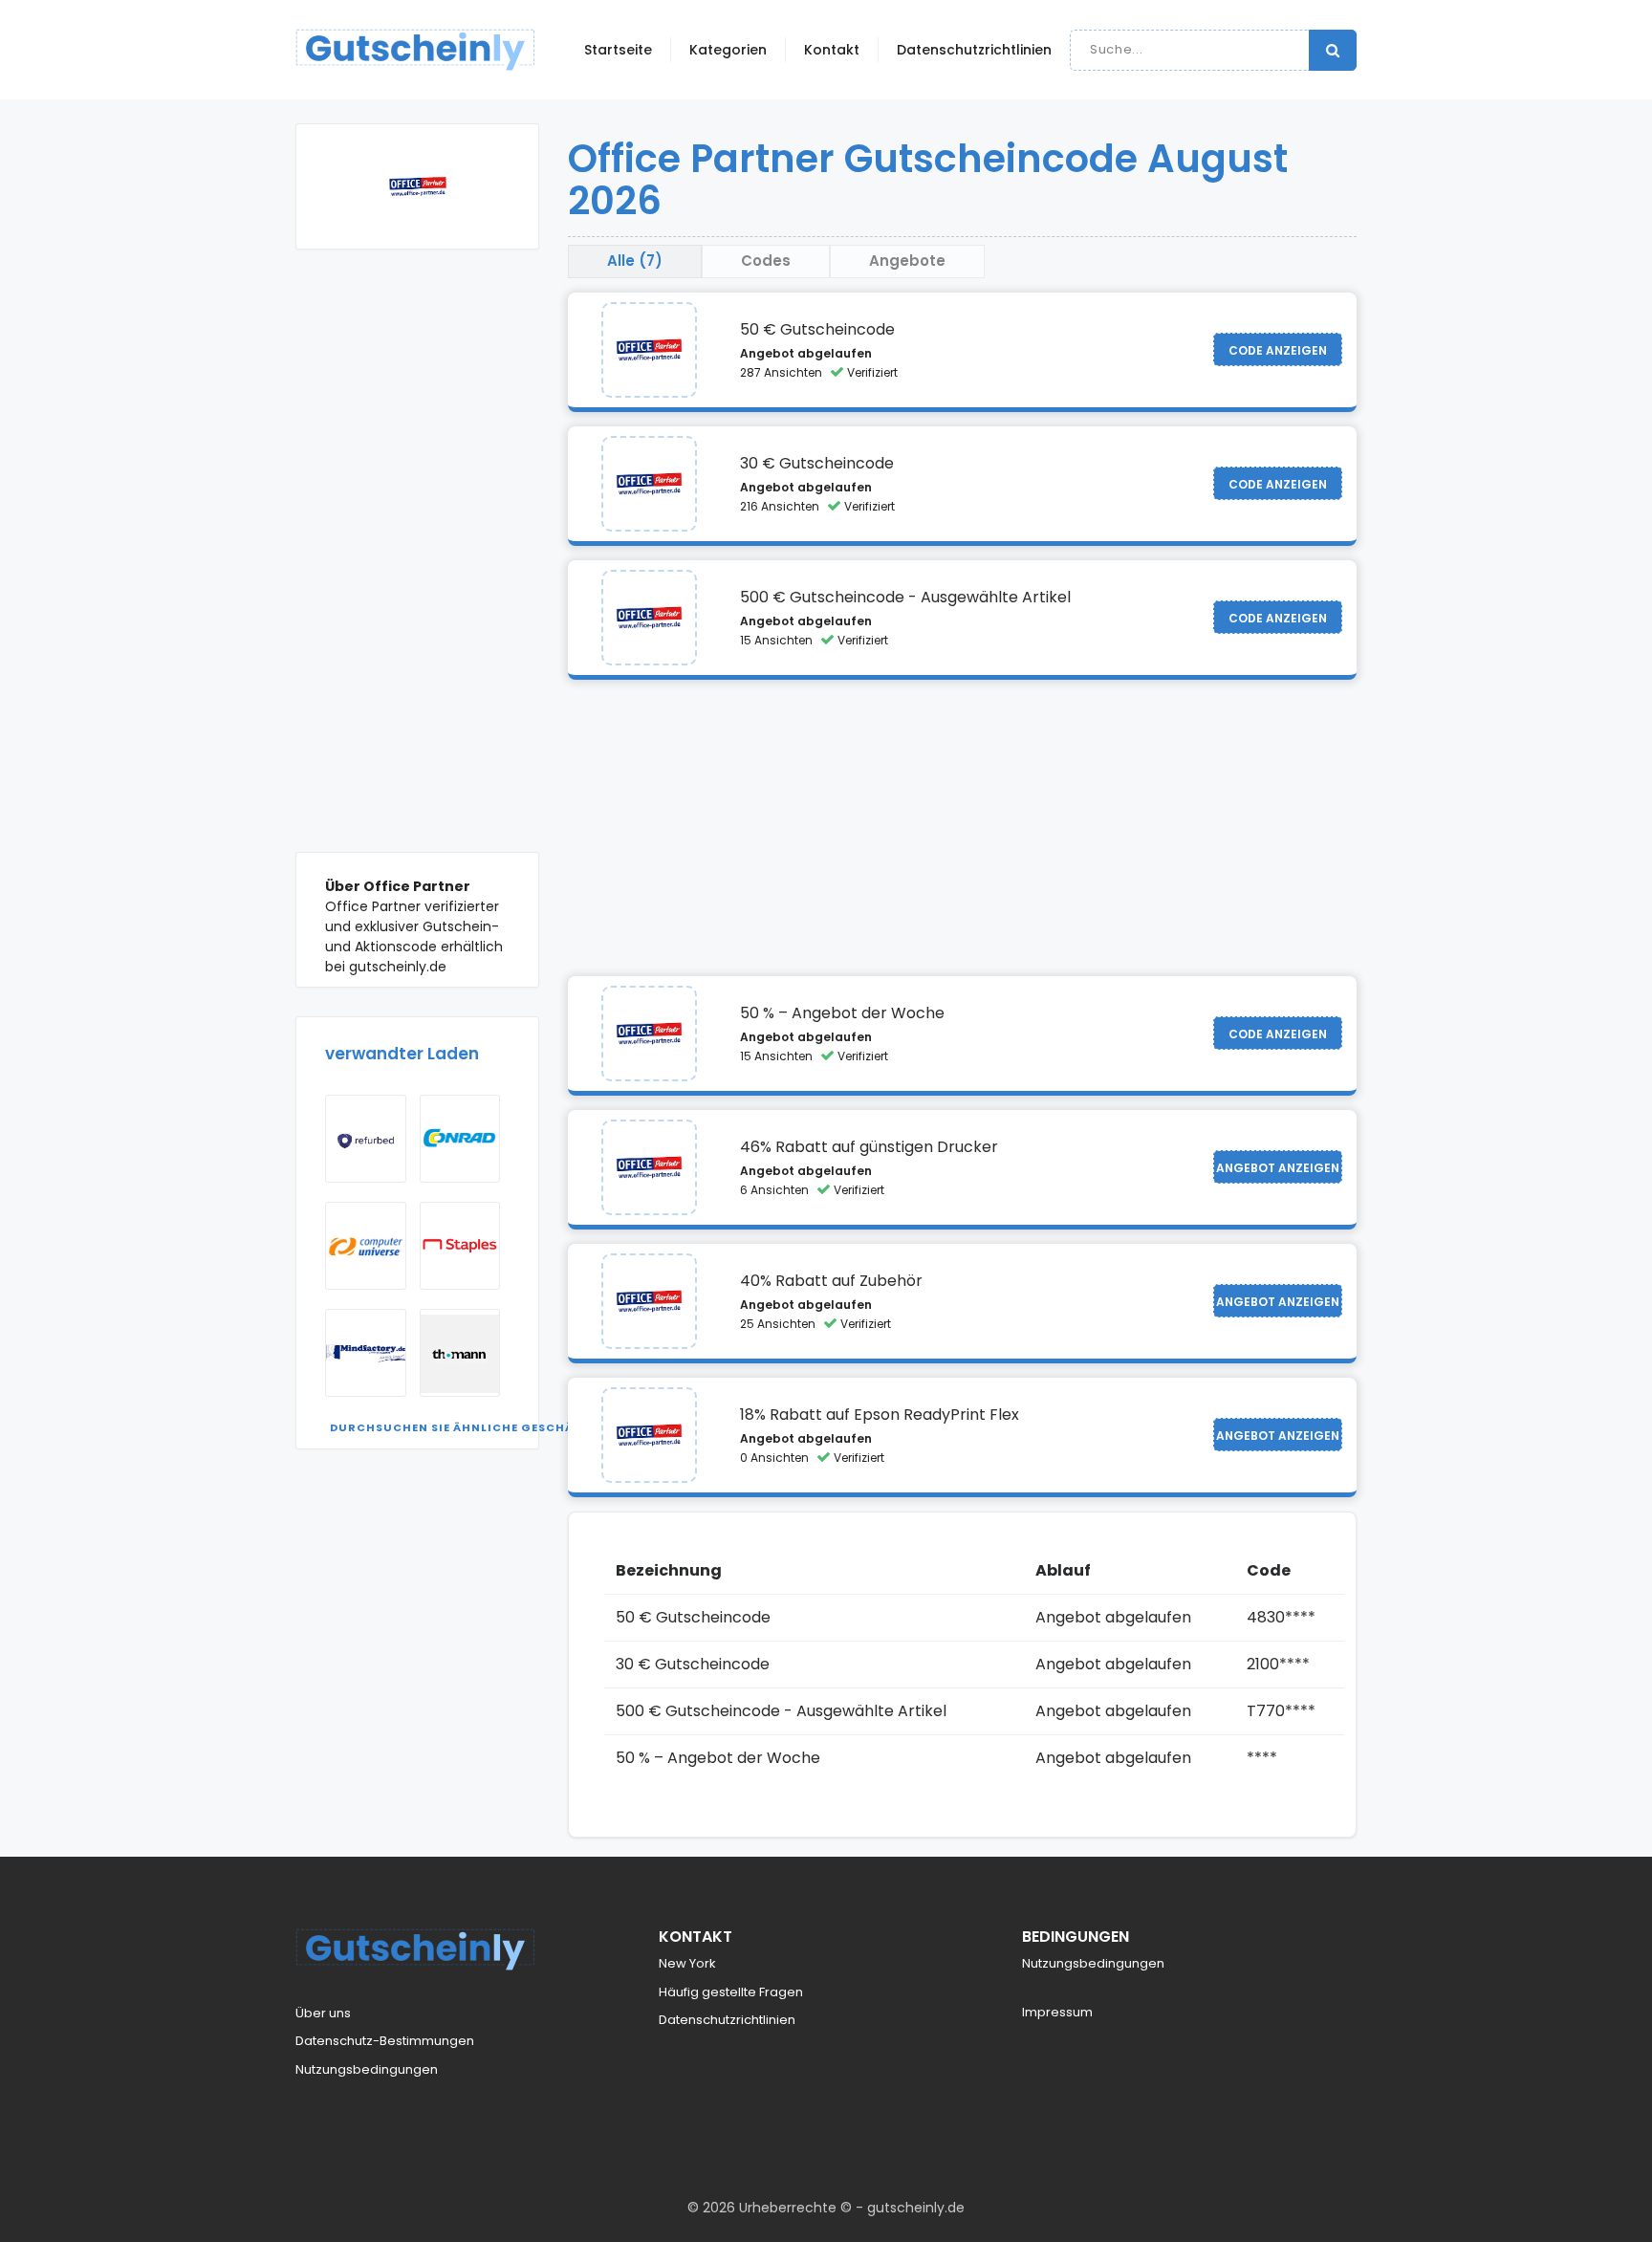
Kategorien (728, 50)
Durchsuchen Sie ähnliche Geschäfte (463, 1427)
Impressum (1057, 2012)
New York (687, 1963)
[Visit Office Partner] (649, 350)
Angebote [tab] (907, 261)
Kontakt (832, 50)
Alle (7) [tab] (635, 261)
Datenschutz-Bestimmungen (385, 2041)
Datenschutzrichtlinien (974, 50)
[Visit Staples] (460, 1246)
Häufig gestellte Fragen (731, 1992)
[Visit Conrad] (460, 1139)
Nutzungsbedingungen (367, 2069)
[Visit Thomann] (460, 1353)
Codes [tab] (766, 261)
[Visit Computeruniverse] (366, 1246)
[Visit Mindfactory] (366, 1353)
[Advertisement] (417, 565)
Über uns (323, 2013)
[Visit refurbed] (366, 1139)
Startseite (618, 50)
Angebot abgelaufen (806, 353)
